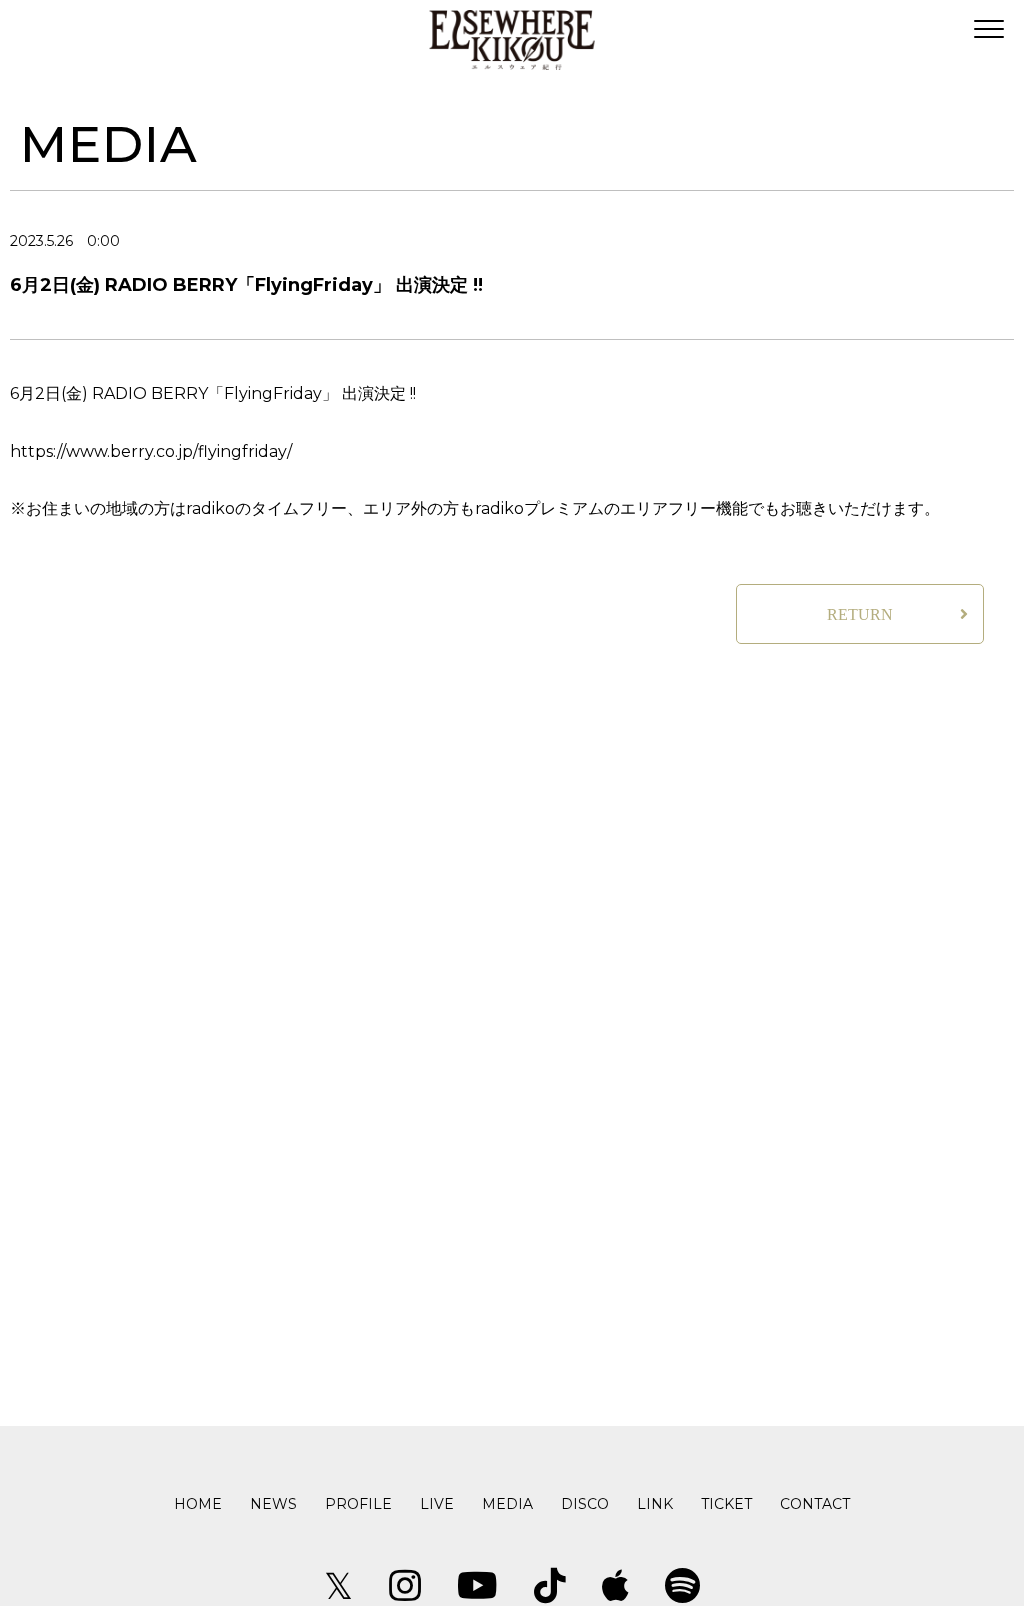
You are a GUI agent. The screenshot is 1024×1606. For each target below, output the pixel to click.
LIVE (437, 1504)
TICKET (726, 1504)
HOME (198, 1504)
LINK (655, 1504)
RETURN (860, 614)
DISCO (585, 1504)
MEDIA (507, 1504)
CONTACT (815, 1504)
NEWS (273, 1504)
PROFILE (358, 1504)
